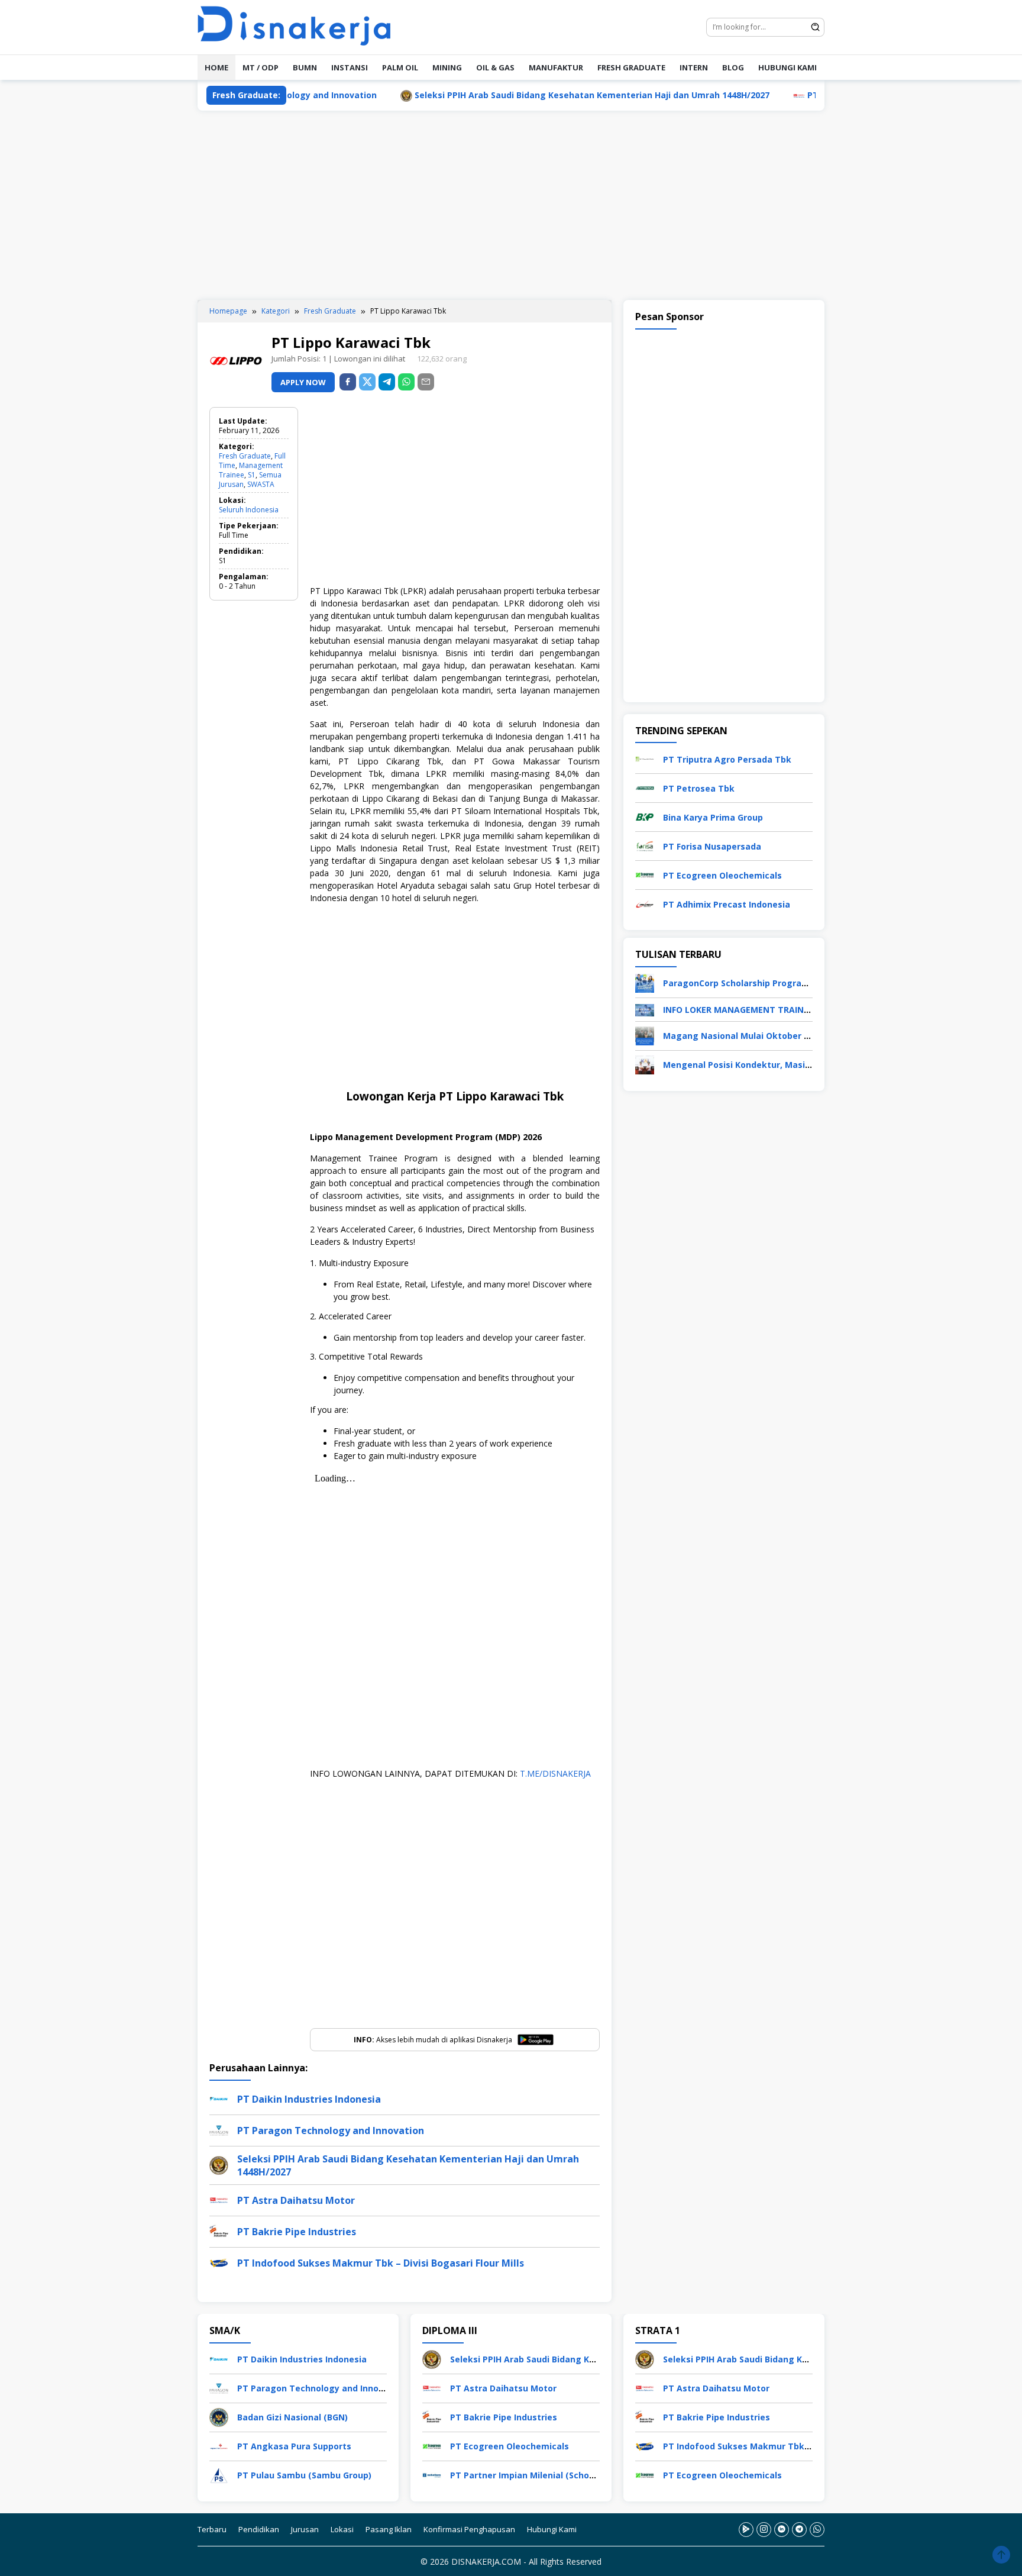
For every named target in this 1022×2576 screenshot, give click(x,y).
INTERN (694, 67)
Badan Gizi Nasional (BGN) (292, 2417)
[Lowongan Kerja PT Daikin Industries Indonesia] (219, 2358)
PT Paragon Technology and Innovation (331, 2130)
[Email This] (426, 382)
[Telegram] (387, 382)
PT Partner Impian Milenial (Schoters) (530, 2475)
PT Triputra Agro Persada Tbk (727, 759)
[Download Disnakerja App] (746, 2529)
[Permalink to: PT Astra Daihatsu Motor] (219, 2199)
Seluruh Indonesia (249, 510)
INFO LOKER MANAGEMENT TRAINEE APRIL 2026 (762, 1010)
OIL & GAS (495, 67)
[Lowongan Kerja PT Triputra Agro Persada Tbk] (645, 758)
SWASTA (261, 484)
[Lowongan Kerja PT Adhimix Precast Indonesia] (645, 903)
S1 (252, 475)
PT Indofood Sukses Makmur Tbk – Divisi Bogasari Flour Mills (381, 2263)
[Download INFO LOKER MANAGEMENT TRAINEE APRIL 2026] (645, 1009)
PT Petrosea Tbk (699, 788)
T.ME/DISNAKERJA (555, 1773)
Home (216, 67)
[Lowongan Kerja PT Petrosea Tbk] (645, 787)
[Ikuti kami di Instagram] (764, 2529)
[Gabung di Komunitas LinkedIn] (782, 2529)
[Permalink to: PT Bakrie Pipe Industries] (219, 2231)
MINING (447, 67)
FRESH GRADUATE (631, 67)
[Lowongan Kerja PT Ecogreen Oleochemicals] (645, 874)
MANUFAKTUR (556, 67)
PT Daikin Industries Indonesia (309, 2099)
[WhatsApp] (406, 382)
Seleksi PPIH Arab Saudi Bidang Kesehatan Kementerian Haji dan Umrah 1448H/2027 (519, 95)
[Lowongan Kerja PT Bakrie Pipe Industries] (432, 2416)
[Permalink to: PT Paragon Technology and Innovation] (219, 2130)
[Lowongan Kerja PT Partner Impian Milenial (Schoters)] (432, 2474)
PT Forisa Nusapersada (712, 846)
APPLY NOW (303, 382)
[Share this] (348, 382)
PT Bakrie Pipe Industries (297, 2232)
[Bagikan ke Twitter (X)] (367, 382)
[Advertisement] (511, 205)
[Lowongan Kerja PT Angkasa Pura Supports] (219, 2445)
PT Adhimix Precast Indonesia (727, 904)
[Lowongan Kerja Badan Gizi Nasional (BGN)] (219, 2416)
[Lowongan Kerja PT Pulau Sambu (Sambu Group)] (219, 2474)
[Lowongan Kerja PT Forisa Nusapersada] (645, 845)
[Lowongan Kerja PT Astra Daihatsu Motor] (432, 2387)
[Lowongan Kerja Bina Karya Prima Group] (645, 816)
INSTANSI (350, 67)
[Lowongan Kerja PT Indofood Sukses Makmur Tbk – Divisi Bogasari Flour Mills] (645, 2445)
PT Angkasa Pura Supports (294, 2446)
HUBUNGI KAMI (787, 67)
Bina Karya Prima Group (713, 817)
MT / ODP (261, 67)
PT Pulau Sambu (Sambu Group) (304, 2475)
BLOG (733, 67)
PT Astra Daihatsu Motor (787, 95)
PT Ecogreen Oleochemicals (722, 875)
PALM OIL (400, 67)
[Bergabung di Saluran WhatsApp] (817, 2529)
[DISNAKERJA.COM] (301, 26)
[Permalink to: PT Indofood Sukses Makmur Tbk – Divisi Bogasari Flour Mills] (219, 2262)
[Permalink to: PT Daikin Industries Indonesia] (219, 2098)
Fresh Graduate (245, 456)
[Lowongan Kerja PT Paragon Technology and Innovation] (219, 2387)
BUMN (305, 67)
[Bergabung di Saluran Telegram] (799, 2529)
